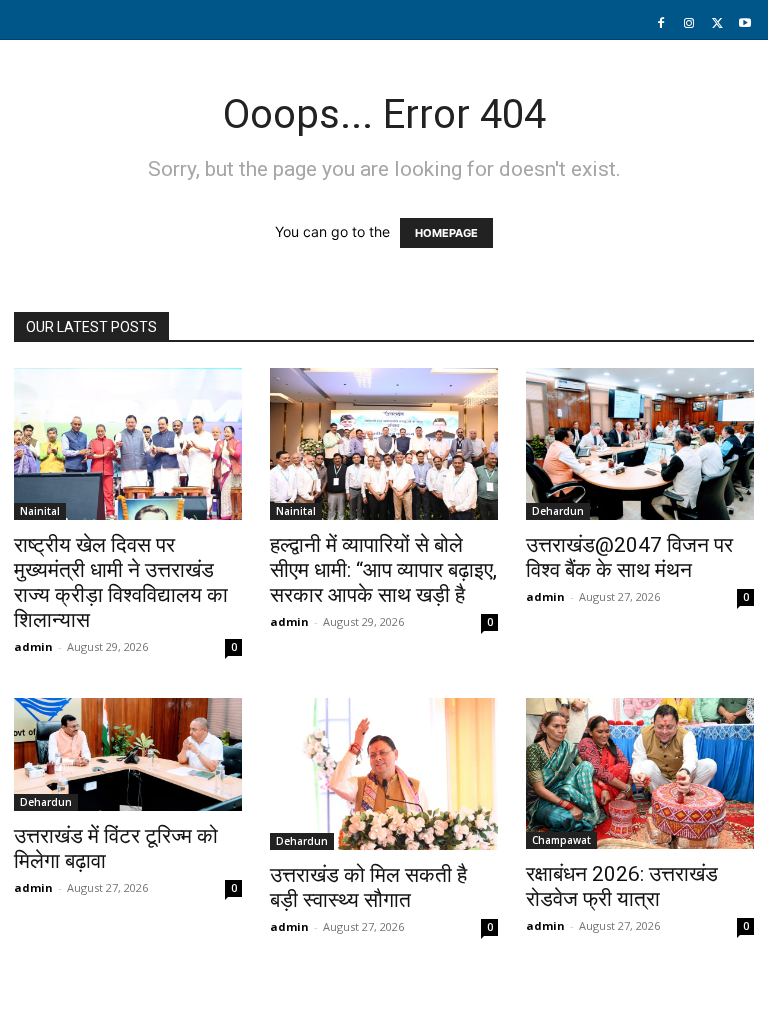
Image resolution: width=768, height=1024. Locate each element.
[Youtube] (745, 24)
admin (33, 646)
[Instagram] (689, 24)
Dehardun (558, 511)
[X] (717, 24)
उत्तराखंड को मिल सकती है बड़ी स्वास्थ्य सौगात (368, 887)
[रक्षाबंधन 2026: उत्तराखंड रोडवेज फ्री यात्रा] (640, 774)
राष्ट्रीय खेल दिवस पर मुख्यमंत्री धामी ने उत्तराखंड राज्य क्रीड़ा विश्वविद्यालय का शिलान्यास (121, 582)
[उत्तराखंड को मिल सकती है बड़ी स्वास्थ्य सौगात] (384, 774)
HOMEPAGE (446, 233)
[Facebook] (661, 24)
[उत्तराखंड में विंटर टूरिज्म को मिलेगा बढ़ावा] (128, 754)
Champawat (561, 840)
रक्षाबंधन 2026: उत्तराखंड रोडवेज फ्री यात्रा (622, 886)
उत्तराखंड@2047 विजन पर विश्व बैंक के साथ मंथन (629, 557)
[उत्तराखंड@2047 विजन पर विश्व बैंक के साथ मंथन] (640, 444)
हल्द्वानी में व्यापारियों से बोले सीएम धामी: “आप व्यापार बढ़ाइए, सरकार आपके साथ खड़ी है (383, 570)
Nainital (40, 511)
